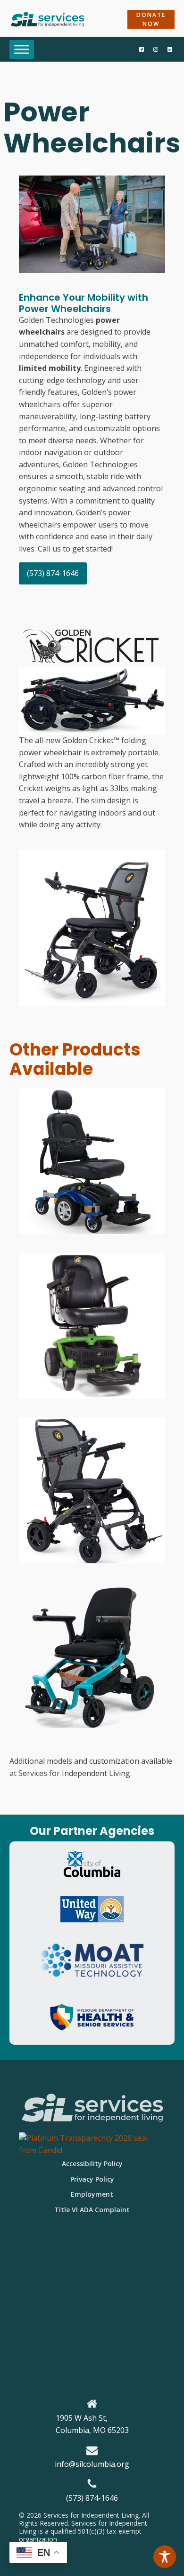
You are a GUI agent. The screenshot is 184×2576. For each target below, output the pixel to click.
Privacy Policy (92, 2179)
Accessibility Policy (92, 2164)
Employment (92, 2194)
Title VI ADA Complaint (92, 2210)
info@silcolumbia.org (92, 2464)
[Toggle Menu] (22, 49)
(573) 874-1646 (53, 573)
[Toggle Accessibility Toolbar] (165, 2557)
